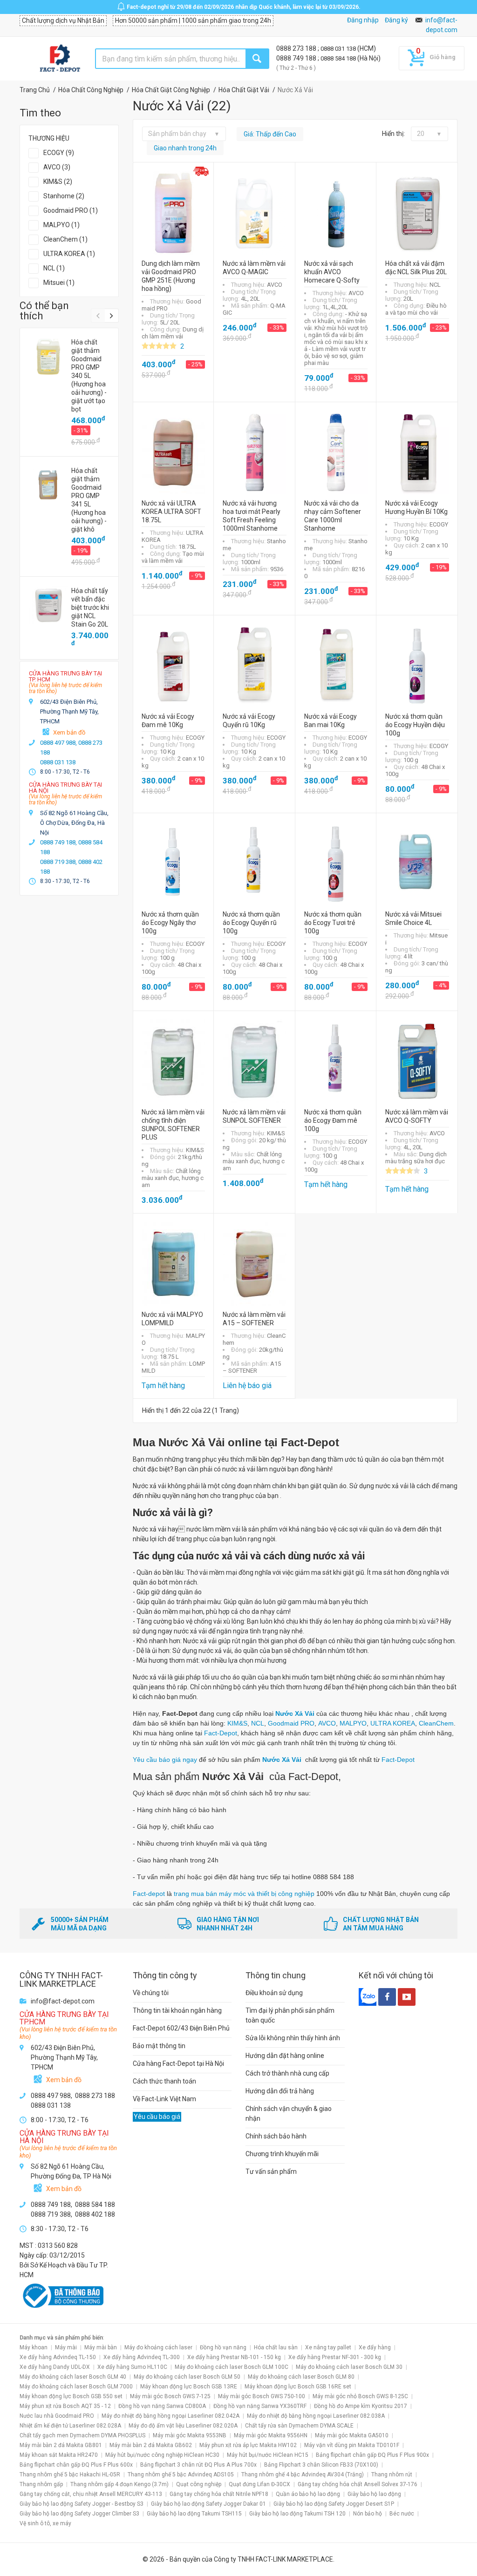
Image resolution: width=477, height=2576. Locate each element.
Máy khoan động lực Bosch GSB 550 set (71, 2396)
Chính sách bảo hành (276, 2136)
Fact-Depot (221, 1733)
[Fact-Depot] (60, 59)
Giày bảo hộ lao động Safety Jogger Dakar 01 (208, 2504)
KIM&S (237, 1723)
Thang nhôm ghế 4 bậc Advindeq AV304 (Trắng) (303, 2475)
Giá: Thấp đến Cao (270, 134)
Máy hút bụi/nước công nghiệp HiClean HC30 (162, 2455)
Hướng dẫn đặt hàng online (285, 2056)
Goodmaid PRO (291, 1723)
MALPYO (353, 1723)
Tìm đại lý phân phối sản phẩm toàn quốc (290, 2015)
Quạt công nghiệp (199, 2484)
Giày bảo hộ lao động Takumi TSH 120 (297, 2514)
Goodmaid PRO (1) (71, 210)
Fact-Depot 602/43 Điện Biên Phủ (181, 2028)
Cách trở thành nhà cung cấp (287, 2073)
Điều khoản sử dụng (274, 1993)
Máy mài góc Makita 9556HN (271, 2435)
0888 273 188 (297, 48)
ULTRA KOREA (393, 1723)
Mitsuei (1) (59, 283)
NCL (258, 1723)
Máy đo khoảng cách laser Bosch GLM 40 (73, 2377)
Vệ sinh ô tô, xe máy (45, 2523)
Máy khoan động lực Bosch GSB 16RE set (298, 2387)
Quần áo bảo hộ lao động (308, 2494)
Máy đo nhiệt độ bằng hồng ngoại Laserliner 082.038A (316, 2416)
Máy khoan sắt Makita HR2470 (59, 2455)
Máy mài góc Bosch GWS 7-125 (170, 2396)
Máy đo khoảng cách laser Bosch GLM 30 (349, 2367)
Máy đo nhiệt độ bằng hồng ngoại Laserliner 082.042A (170, 2416)
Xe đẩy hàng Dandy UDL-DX (55, 2367)
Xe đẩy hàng (375, 2347)
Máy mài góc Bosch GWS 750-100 (262, 2396)
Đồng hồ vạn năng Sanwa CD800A (162, 2406)
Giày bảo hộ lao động (374, 2494)
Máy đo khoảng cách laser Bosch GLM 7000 (76, 2387)
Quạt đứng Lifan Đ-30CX (259, 2484)
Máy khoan (34, 2347)
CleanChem (436, 1723)
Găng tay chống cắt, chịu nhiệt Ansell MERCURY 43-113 (91, 2494)
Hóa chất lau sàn (276, 2347)
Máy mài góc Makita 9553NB (190, 2435)
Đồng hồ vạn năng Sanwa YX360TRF (260, 2406)
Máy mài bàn (101, 2347)
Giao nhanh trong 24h (185, 148)
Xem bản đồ (69, 732)
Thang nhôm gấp (41, 2484)
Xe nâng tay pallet (328, 2347)
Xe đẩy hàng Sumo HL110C (132, 2367)
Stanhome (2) (64, 196)
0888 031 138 (339, 49)
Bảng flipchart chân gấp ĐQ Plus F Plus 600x (76, 2465)
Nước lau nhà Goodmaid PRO (57, 2416)
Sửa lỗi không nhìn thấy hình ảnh (293, 2038)
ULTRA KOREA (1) (69, 254)
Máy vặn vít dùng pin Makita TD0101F (352, 2445)
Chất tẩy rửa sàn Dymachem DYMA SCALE (299, 2426)
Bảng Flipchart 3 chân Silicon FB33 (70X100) (321, 2465)
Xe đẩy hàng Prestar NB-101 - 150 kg (234, 2357)
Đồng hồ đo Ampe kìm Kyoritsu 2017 (361, 2406)
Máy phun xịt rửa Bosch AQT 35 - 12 (65, 2406)
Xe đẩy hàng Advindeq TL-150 (58, 2357)
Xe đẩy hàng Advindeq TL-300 (142, 2357)
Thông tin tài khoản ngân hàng (177, 2010)
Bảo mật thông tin (159, 2046)
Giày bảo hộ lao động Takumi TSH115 (194, 2514)
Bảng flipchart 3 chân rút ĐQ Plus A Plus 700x (198, 2465)
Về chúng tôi (151, 1993)
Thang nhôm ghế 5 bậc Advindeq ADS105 (181, 2475)
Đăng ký (396, 20)
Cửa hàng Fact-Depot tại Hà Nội (178, 2063)
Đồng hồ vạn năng (223, 2347)
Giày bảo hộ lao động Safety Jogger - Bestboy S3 (82, 2504)
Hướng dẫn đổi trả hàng (280, 2091)
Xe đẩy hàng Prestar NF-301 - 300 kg (335, 2357)
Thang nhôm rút (392, 2475)
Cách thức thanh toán (164, 2081)
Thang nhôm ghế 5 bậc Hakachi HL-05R (70, 2475)
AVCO (327, 1723)
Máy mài (66, 2347)
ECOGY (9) (59, 153)
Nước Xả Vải (295, 1713)
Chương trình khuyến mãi (282, 2154)
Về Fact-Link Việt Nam (164, 2099)
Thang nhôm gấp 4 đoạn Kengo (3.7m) (119, 2484)
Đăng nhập (363, 20)
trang (182, 1894)
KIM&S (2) (58, 182)
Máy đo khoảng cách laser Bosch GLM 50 (187, 2377)
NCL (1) (54, 268)
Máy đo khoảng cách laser (158, 2347)
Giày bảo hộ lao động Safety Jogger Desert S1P (334, 2504)
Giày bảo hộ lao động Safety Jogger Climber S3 (79, 2514)
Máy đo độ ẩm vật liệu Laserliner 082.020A (183, 2426)
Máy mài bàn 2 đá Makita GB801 (61, 2445)
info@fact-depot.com (63, 2001)
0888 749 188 (297, 58)
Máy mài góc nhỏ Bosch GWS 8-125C (360, 2396)
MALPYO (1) (61, 225)
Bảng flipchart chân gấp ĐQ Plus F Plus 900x (372, 2455)
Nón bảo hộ (368, 2514)
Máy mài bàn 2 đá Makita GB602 (151, 2445)
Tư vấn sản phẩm (271, 2171)
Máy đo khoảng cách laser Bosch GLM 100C (232, 2367)
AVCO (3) (57, 167)
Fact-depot (149, 1894)
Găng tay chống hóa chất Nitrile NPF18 (219, 2494)
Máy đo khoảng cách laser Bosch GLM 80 (301, 2377)
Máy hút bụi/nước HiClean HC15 (268, 2455)
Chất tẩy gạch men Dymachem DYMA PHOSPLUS (82, 2435)
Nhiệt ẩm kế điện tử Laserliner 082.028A (70, 2426)
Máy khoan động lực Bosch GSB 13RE (189, 2387)
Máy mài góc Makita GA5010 (352, 2435)
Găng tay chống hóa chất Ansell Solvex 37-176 (358, 2484)
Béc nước (402, 2514)
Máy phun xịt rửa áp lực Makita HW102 (248, 2445)
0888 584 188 (339, 58)
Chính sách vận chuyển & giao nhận (289, 2114)
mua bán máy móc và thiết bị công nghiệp (253, 1894)
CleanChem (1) (65, 239)
